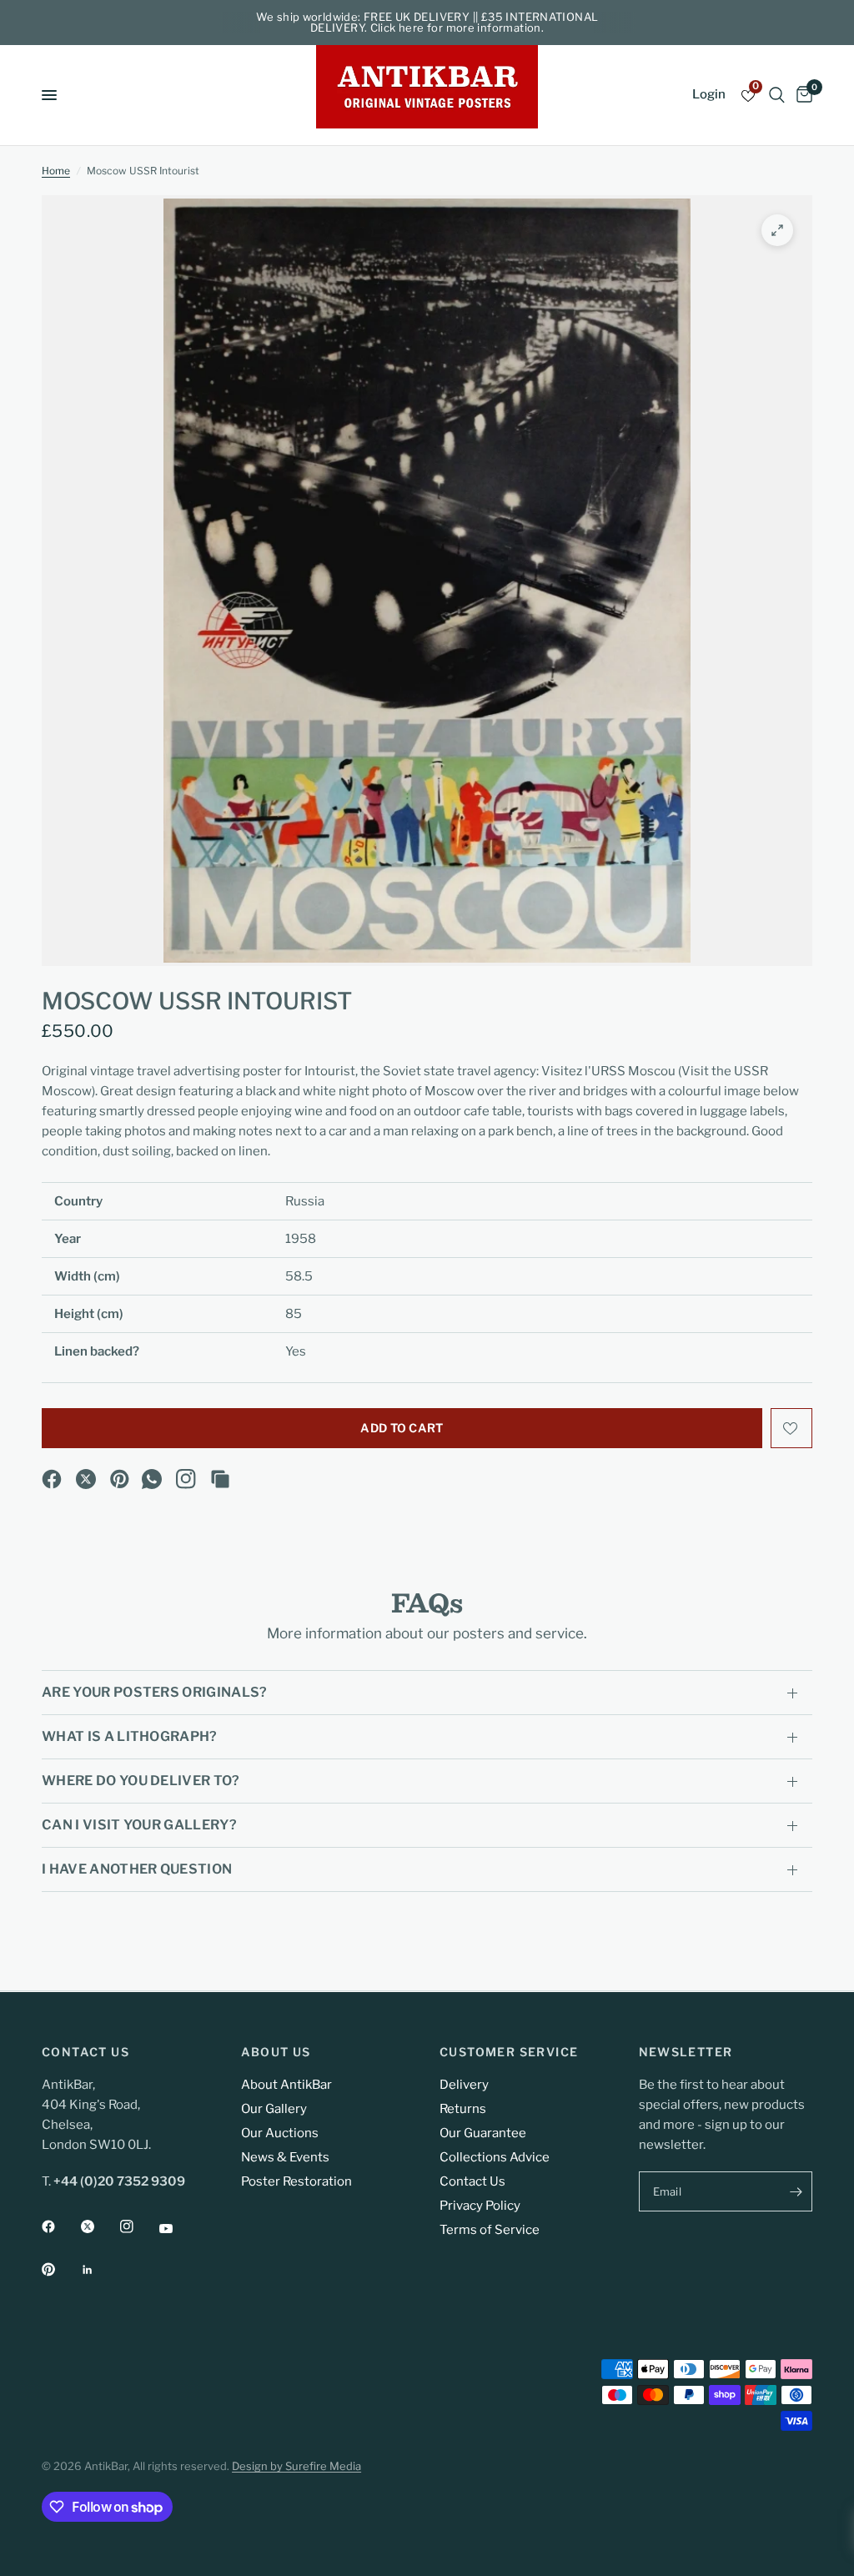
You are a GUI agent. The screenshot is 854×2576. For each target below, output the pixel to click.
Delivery (464, 2085)
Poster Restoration (296, 2181)
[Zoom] (777, 230)
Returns (463, 2109)
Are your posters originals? (155, 1692)
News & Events (285, 2157)
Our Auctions (280, 2133)
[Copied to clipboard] (220, 1479)
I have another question (137, 1869)
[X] (86, 1479)
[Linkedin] (99, 2270)
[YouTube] (178, 2229)
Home (56, 171)
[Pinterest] (120, 1479)
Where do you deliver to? (141, 1781)
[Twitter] (99, 2226)
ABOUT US (276, 2052)
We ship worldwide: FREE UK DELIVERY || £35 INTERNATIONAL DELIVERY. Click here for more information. (427, 22)
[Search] (777, 95)
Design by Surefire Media (296, 2466)
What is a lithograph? (130, 1736)
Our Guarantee (483, 2133)
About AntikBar (286, 2085)
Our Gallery (274, 2109)
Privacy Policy (480, 2206)
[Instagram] (186, 1479)
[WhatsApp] (152, 1479)
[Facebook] (52, 1479)
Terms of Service (490, 2230)
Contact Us (472, 2181)
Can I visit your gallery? (139, 1825)
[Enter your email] (796, 2191)
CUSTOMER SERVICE (509, 2052)
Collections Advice (495, 2157)
